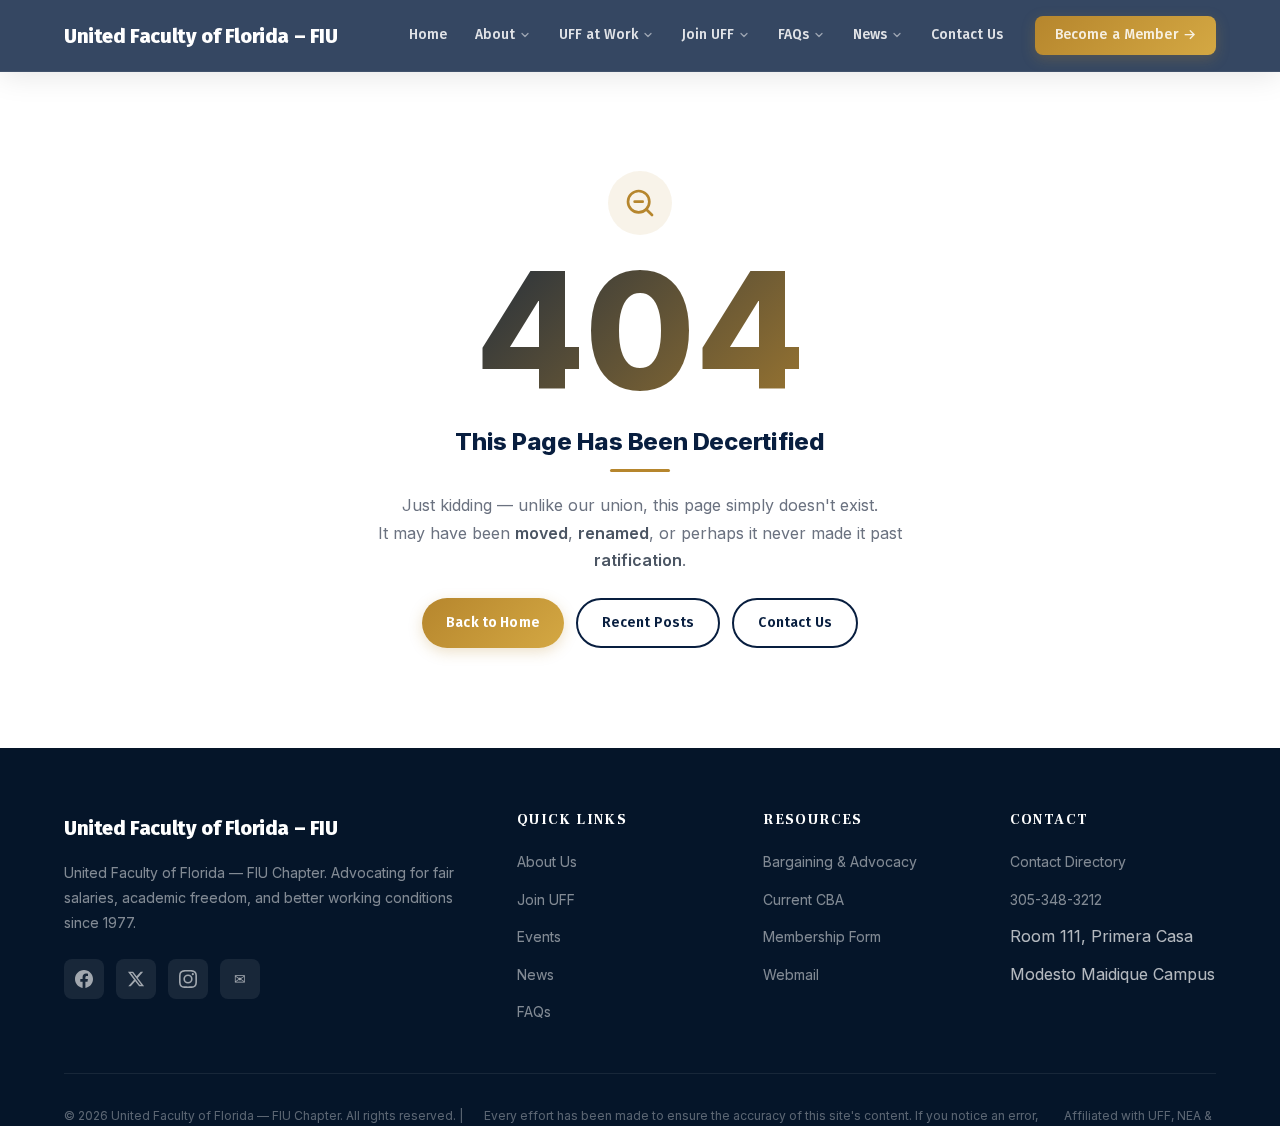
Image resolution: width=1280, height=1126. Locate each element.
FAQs (793, 34)
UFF (1159, 1115)
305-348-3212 (1056, 899)
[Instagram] (188, 979)
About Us (547, 861)
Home (428, 34)
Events (539, 936)
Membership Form (822, 936)
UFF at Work (598, 34)
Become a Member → (1125, 34)
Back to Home (493, 622)
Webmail (791, 974)
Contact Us (967, 34)
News (870, 34)
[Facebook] (84, 979)
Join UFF (708, 34)
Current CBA (803, 899)
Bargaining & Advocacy (840, 861)
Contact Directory (1068, 861)
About (495, 34)
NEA (1189, 1115)
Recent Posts (648, 622)
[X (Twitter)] (136, 979)
